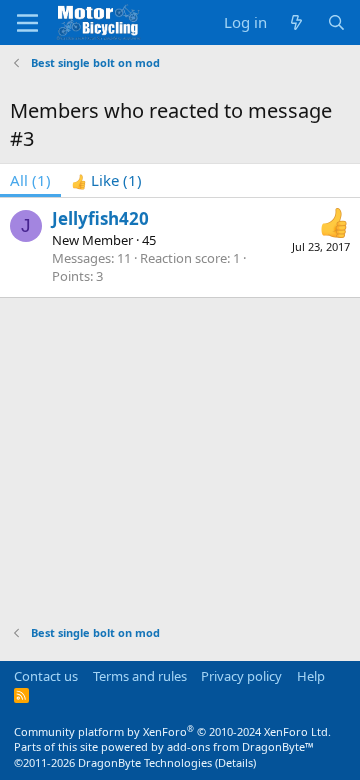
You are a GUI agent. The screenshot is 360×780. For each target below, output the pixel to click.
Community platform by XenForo (172, 731)
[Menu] (27, 23)
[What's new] (296, 22)
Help (311, 676)
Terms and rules (140, 676)
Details (235, 762)
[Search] (336, 22)
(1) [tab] (30, 180)
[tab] (106, 180)
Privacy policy (241, 676)
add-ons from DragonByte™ (240, 746)
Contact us (46, 676)
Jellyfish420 (100, 218)
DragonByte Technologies (145, 762)
